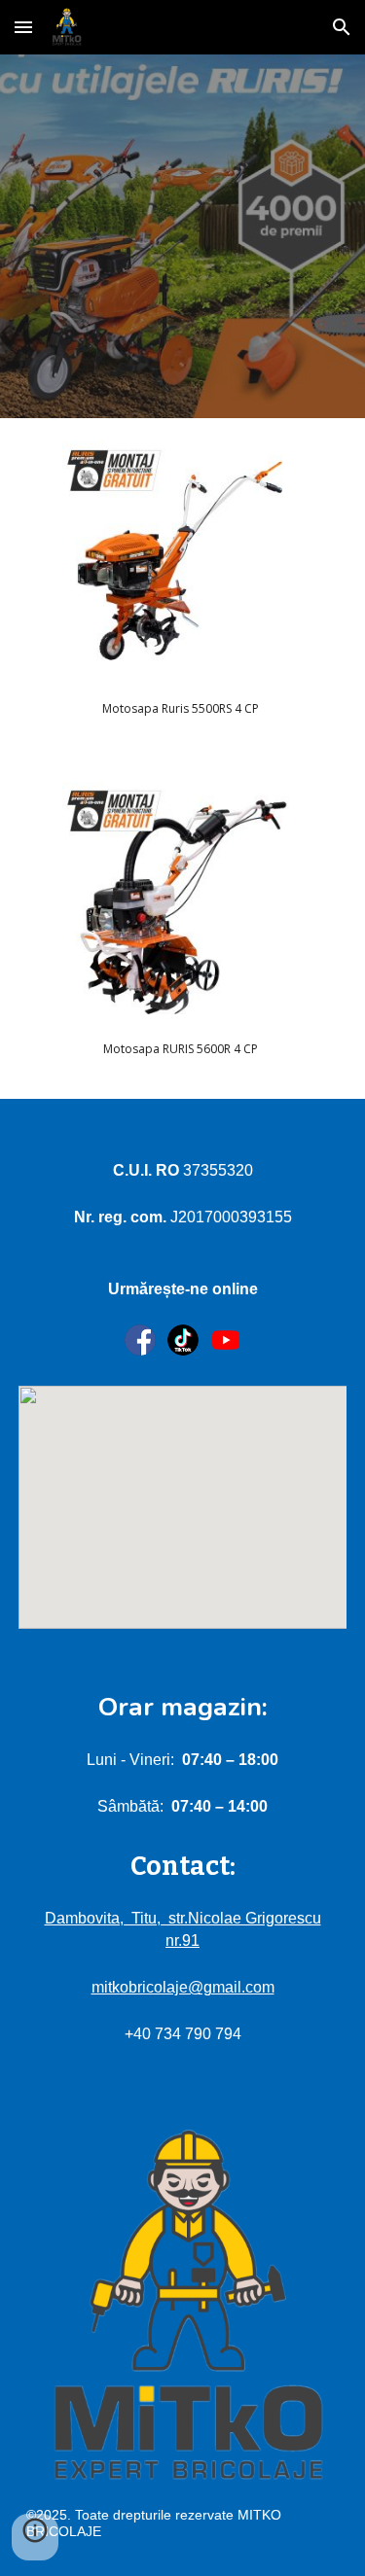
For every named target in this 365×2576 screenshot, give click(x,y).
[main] (182, 708)
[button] (23, 27)
